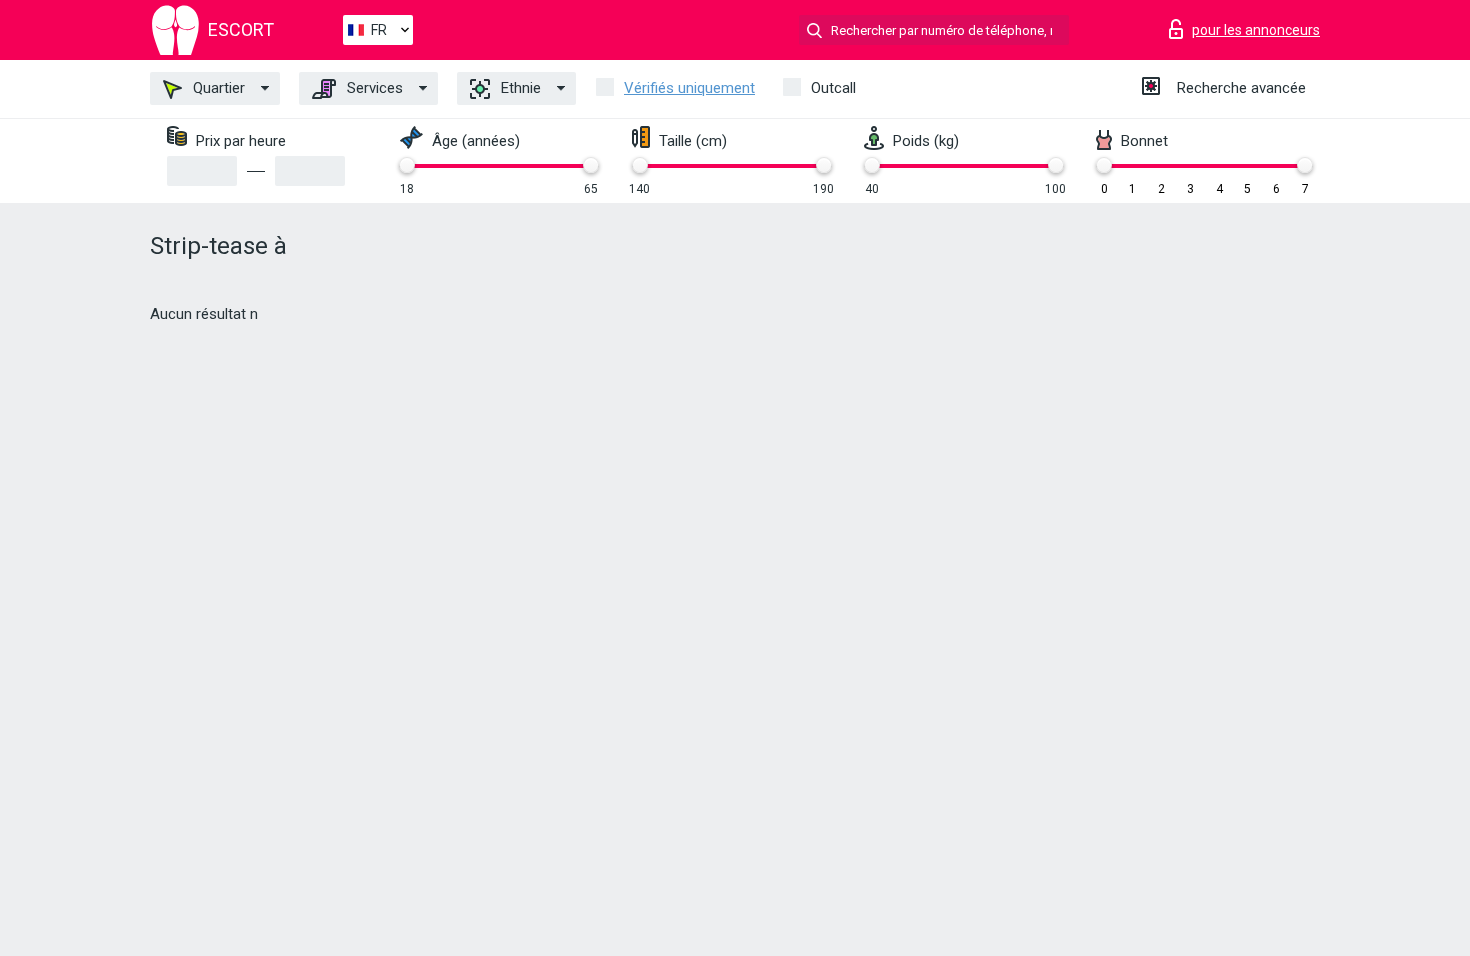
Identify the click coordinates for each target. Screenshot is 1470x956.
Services (373, 88)
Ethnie (519, 88)
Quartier (217, 88)
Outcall (833, 88)
